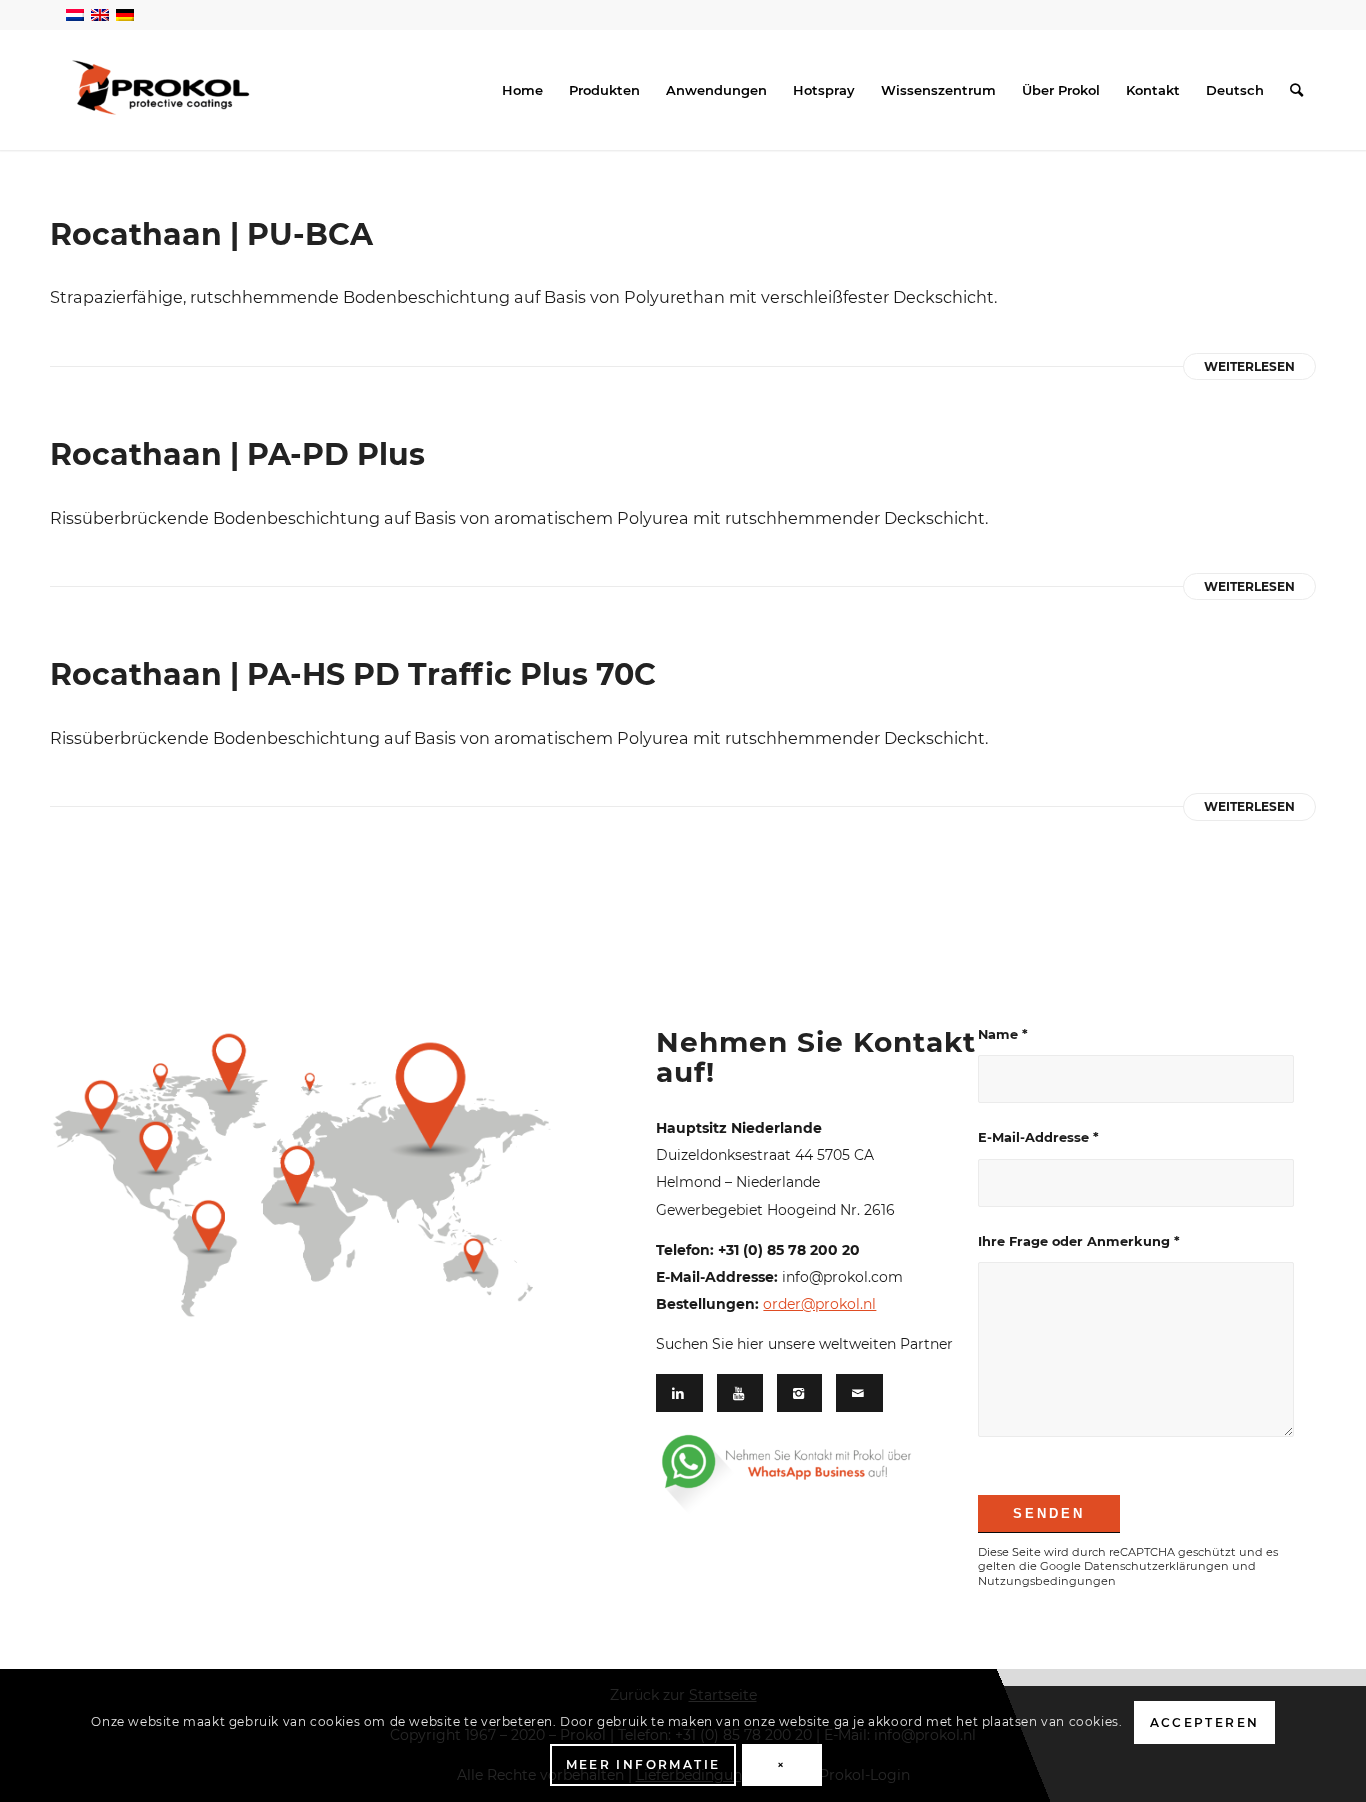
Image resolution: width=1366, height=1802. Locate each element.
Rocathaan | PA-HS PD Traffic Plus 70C (353, 674)
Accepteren (1205, 1722)
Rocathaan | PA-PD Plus (237, 454)
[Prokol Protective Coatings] (160, 87)
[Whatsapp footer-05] (810, 1473)
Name (1003, 1034)
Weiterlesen (1249, 366)
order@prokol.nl (819, 1304)
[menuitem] (522, 90)
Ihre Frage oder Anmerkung (1079, 1241)
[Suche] (1296, 90)
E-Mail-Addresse (1038, 1137)
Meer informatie (643, 1764)
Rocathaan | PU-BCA (211, 234)
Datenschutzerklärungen (1156, 1566)
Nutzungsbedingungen (1047, 1581)
